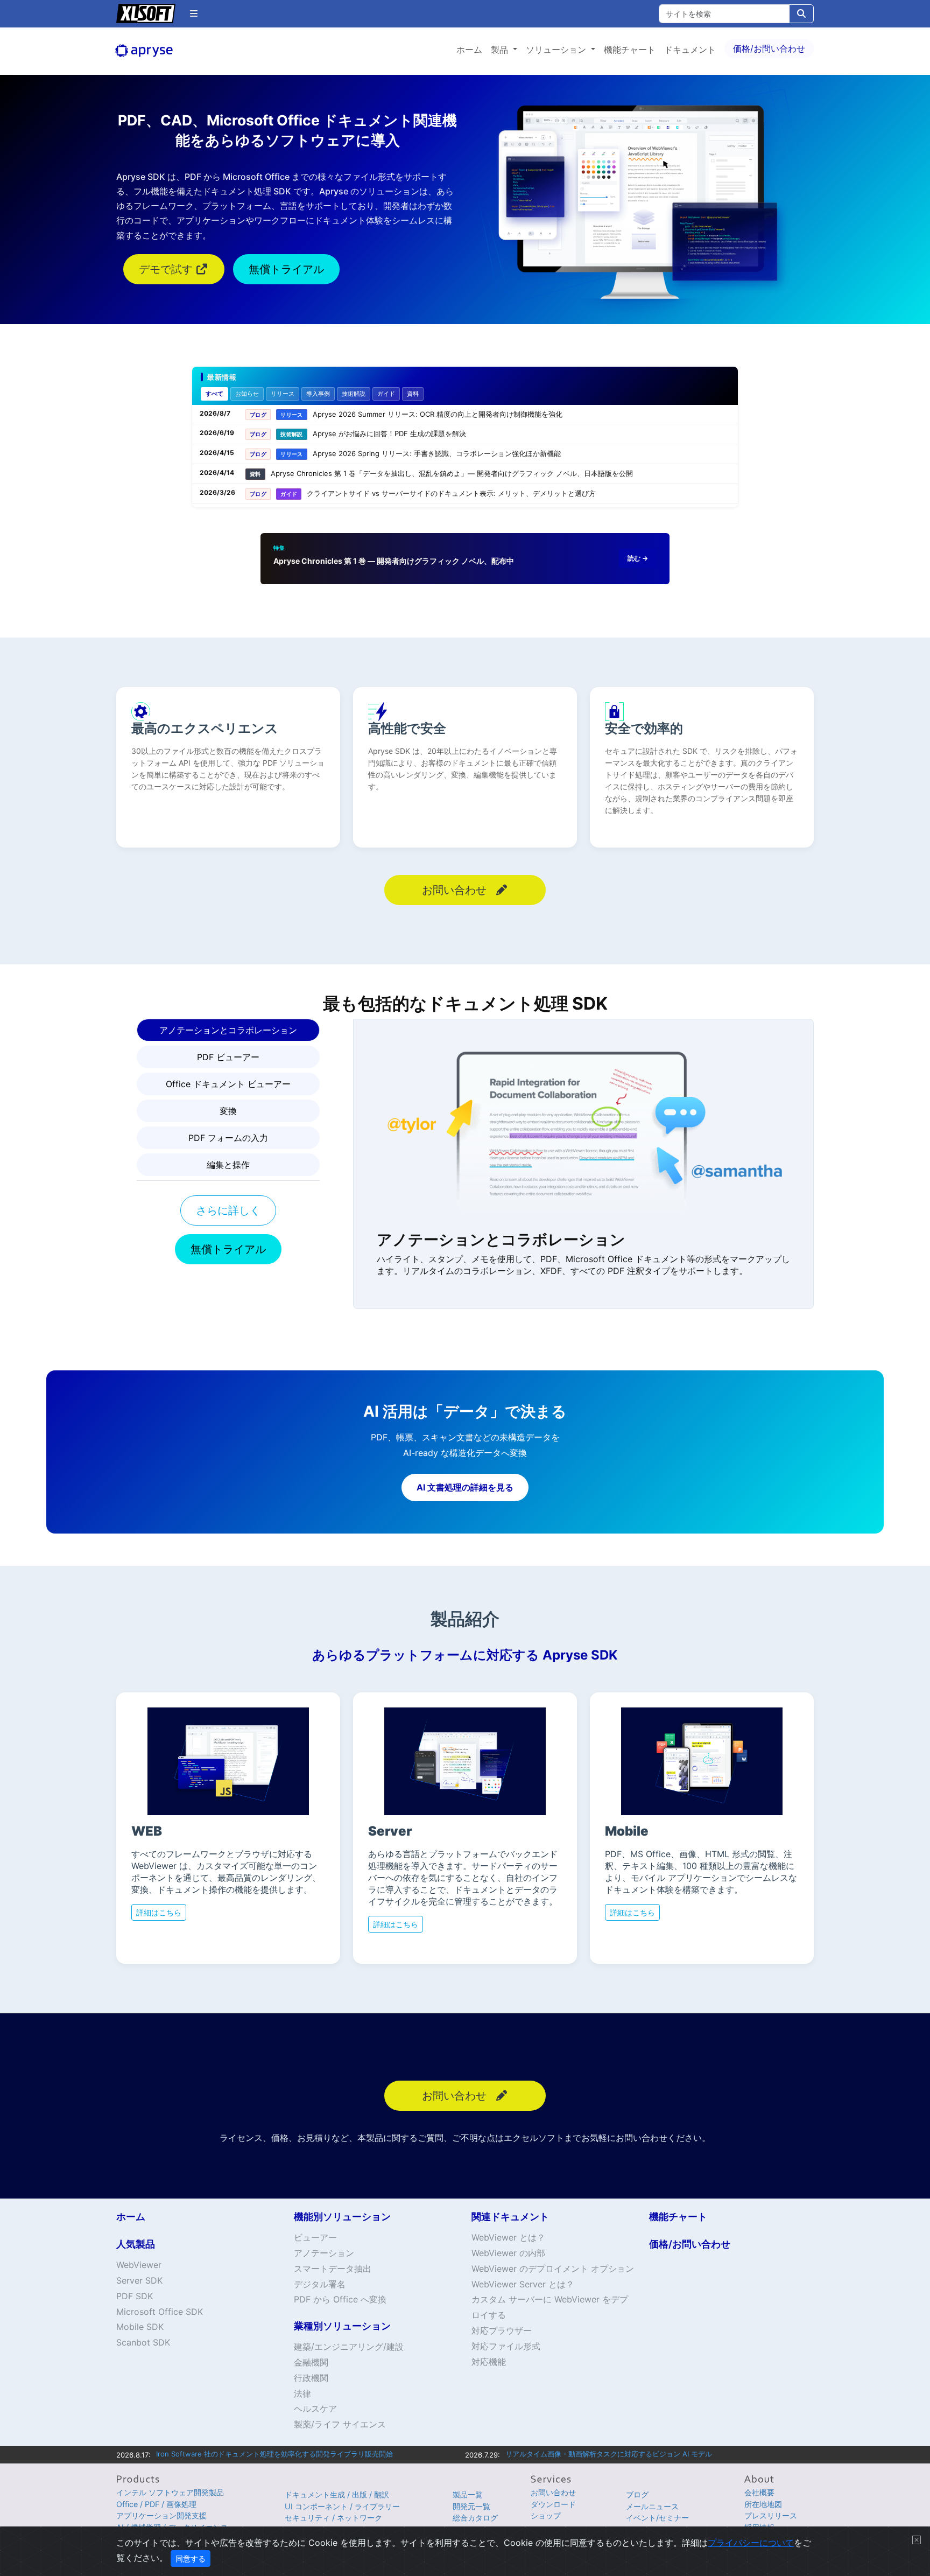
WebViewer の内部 (508, 2253)
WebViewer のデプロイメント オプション (553, 2269)
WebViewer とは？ (508, 2237)
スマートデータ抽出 (333, 2269)
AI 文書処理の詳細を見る (465, 1487)
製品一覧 (468, 2494)
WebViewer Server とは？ (523, 2284)
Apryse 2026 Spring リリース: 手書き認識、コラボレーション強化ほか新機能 (437, 453)
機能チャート (630, 50)
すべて (214, 394)
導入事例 (318, 394)
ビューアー (315, 2237)
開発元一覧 (471, 2506)
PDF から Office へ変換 (340, 2299)
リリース (283, 394)
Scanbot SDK (143, 2342)
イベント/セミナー (657, 2518)
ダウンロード (553, 2504)
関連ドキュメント (510, 2217)
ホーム (469, 50)
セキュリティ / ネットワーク (333, 2518)
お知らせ (247, 394)
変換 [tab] (228, 1111)
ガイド (386, 394)
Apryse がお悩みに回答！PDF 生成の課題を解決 (389, 433)
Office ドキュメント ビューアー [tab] (228, 1084)
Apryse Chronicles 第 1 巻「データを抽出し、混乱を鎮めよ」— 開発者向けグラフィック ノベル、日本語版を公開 (452, 473)
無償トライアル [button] (286, 269)
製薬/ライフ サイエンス (340, 2424)
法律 (302, 2393)
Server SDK (139, 2280)
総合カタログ (475, 2518)
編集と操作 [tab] (228, 1165)
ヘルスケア (315, 2409)
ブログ (637, 2494)
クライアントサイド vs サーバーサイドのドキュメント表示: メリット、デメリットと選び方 (451, 493)
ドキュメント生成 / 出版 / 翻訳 (337, 2494)
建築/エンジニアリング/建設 (349, 2347)
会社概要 (759, 2492)
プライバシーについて (751, 2543)
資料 (413, 394)
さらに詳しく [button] (228, 1210)
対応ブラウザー (502, 2330)
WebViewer (139, 2265)
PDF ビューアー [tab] (228, 1057)
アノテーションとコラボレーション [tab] (228, 1030)
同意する (191, 2558)
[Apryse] (162, 51)
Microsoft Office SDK (160, 2312)
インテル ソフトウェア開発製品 (170, 2492)
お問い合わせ (553, 2492)
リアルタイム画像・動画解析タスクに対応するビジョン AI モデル (609, 2454)
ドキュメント (690, 50)
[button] (194, 13)
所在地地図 (763, 2504)
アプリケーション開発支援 (161, 2515)
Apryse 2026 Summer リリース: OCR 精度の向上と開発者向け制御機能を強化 (438, 414)
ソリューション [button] (557, 50)
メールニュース (652, 2506)
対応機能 (489, 2362)
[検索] (801, 14)
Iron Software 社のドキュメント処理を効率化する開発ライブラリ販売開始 (274, 2454)
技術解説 (354, 394)
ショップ (546, 2515)
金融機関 (311, 2362)
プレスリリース (771, 2515)
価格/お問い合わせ (769, 48)
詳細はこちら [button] (159, 1912)
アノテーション (324, 2253)
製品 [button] (501, 50)
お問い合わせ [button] (456, 890)
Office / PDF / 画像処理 (156, 2504)
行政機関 (311, 2378)
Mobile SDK (140, 2327)
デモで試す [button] (167, 269)
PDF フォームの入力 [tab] (228, 1138)
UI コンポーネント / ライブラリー (342, 2506)
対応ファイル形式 (506, 2346)
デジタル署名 (320, 2284)
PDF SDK (135, 2296)
